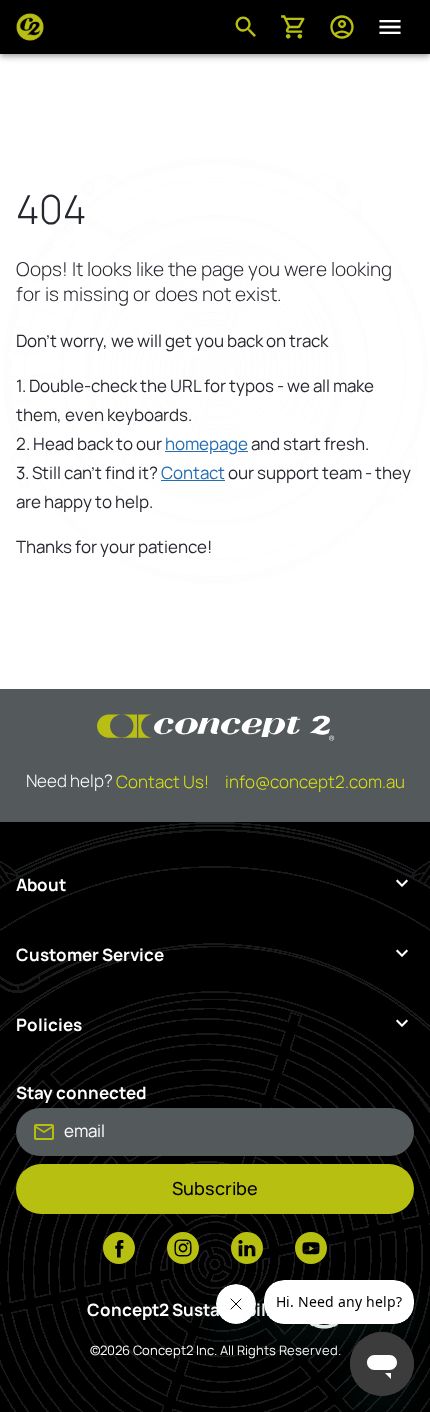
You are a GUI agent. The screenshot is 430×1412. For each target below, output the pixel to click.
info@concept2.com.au (315, 781)
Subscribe (215, 1188)
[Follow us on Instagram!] (183, 1250)
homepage (206, 443)
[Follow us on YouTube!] (311, 1250)
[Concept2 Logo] (30, 27)
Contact (193, 472)
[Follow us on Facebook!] (119, 1250)
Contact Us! (162, 781)
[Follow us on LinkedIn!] (247, 1250)
